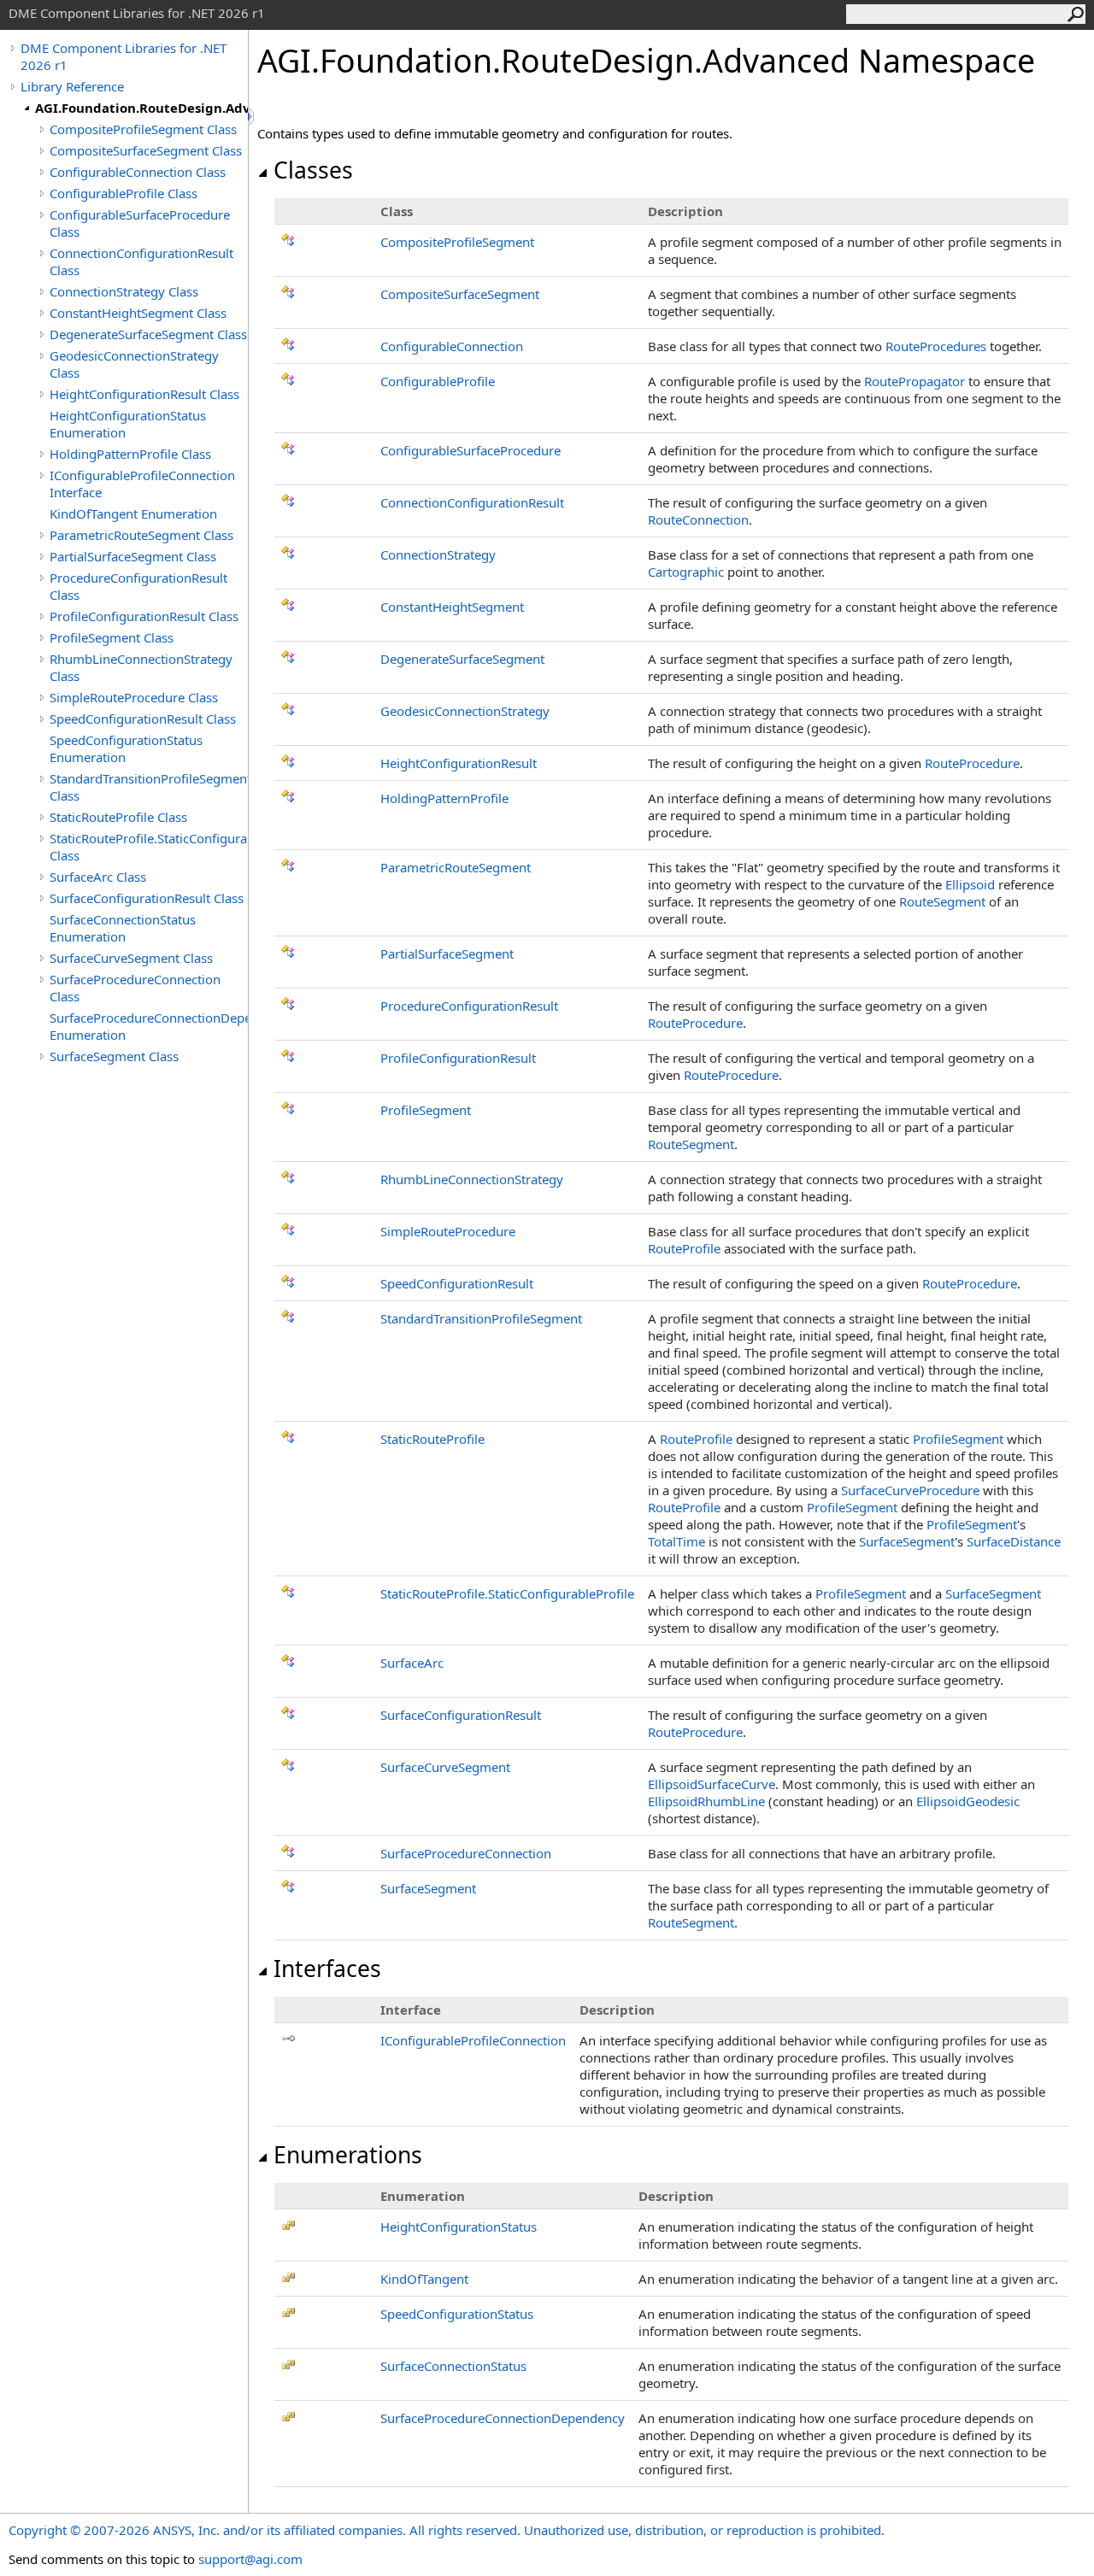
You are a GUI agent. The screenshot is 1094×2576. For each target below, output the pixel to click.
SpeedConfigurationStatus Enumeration (126, 748)
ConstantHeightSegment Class (138, 313)
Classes (313, 170)
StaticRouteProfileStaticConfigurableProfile (507, 1593)
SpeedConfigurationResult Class (143, 719)
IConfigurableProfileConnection (473, 2040)
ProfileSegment (426, 1110)
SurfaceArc (412, 1663)
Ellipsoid (970, 884)
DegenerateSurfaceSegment (462, 659)
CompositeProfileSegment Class (143, 129)
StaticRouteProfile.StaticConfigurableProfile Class (149, 847)
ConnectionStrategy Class (124, 291)
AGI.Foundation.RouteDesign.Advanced (141, 108)
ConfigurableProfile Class (124, 193)
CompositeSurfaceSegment (460, 294)
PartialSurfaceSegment (447, 954)
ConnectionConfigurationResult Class (141, 261)
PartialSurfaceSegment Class (133, 556)
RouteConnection (698, 519)
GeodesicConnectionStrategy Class (134, 364)
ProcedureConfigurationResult (469, 1006)
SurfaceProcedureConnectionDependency (503, 2418)
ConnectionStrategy (438, 555)
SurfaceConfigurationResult (461, 1715)
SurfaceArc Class (98, 877)
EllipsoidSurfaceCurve (712, 1784)
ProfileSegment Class (112, 637)
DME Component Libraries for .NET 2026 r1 (124, 56)
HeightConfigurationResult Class (144, 394)
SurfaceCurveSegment (445, 1767)
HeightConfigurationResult (459, 763)
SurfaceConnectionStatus (453, 2366)
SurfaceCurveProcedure (910, 1490)
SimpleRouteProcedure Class (134, 697)
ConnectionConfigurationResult (472, 502)
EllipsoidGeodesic (968, 1801)
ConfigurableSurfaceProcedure (471, 450)
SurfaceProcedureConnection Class (135, 988)
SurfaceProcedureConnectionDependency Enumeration (149, 1026)
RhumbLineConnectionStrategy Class (141, 667)
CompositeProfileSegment (457, 242)
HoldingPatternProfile (444, 798)
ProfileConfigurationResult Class (144, 616)
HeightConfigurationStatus (459, 2227)
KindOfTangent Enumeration (133, 513)
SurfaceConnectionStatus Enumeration (123, 928)
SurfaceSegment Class (114, 1056)
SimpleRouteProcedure (448, 1231)
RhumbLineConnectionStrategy (472, 1179)
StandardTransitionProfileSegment (481, 1318)
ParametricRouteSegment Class (141, 535)
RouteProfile (684, 1248)
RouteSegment (942, 901)
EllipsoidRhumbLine (706, 1801)
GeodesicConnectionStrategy (465, 711)
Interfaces (327, 1969)
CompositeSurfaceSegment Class (146, 150)
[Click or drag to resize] (252, 117)
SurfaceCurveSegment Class (131, 958)
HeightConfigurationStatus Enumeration (128, 424)
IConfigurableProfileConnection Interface (142, 484)
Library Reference (72, 86)
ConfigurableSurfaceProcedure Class (140, 223)
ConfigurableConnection (452, 346)
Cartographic (686, 572)
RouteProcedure (972, 763)
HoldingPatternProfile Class (130, 454)
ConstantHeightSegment (452, 607)
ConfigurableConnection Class (138, 172)
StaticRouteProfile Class (118, 817)
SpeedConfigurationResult (457, 1283)
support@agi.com (250, 2559)
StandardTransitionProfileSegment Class (149, 787)
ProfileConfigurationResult (458, 1058)
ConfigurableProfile (438, 381)
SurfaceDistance (1014, 1541)
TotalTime (676, 1541)
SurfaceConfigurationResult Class (147, 898)
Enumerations (348, 2155)
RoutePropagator (915, 381)
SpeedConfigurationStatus (457, 2314)
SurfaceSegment (907, 1541)
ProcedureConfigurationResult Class (138, 586)
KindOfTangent (424, 2279)
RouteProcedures (936, 346)
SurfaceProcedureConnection (466, 1853)
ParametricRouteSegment (456, 867)
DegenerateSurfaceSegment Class (148, 334)
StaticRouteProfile (432, 1439)
